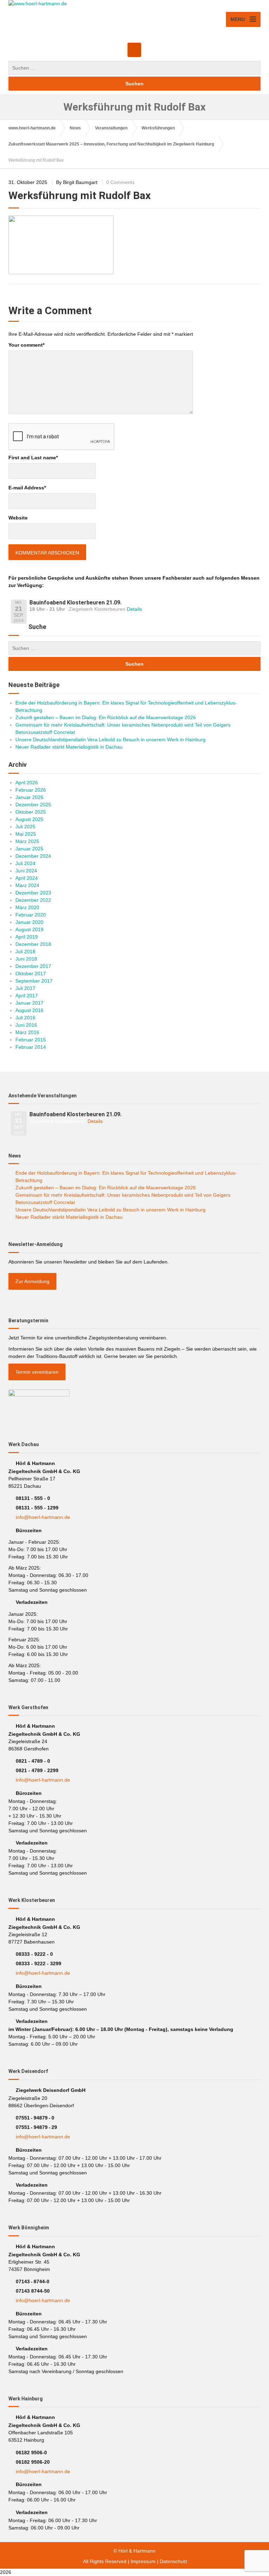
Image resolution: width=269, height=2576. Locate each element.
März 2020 (27, 907)
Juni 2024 (26, 871)
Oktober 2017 (31, 974)
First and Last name (33, 458)
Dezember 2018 (33, 944)
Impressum (143, 2561)
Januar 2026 (29, 797)
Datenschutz (174, 2561)
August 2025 (29, 819)
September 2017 (34, 981)
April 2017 (27, 996)
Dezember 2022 (33, 900)
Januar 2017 (29, 1003)
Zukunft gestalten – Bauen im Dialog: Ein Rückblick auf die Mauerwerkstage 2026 (106, 717)
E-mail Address (27, 488)
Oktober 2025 (31, 812)
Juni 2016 (26, 1025)
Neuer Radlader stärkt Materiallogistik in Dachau (69, 747)
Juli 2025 (25, 827)
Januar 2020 (29, 922)
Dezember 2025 (33, 805)
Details (134, 609)
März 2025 (27, 841)
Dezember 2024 (33, 856)
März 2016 (27, 1032)
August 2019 (29, 929)
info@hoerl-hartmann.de (43, 1517)
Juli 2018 (25, 951)
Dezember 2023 (33, 893)
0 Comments (120, 182)
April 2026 (27, 783)
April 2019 (27, 937)
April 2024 (27, 878)
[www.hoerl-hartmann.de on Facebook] (134, 50)
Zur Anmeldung (32, 1281)
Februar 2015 (31, 1040)
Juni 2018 (26, 959)
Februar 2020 (31, 915)
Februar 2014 (31, 1047)
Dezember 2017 (33, 966)
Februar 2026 (31, 790)
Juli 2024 (25, 863)
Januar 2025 (29, 849)
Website (18, 518)
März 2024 (27, 885)
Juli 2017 (25, 988)
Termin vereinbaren (37, 1372)
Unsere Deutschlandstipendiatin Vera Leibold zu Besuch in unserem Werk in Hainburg (111, 739)
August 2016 (29, 1010)
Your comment (26, 345)
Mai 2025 (26, 834)
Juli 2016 (25, 1018)
